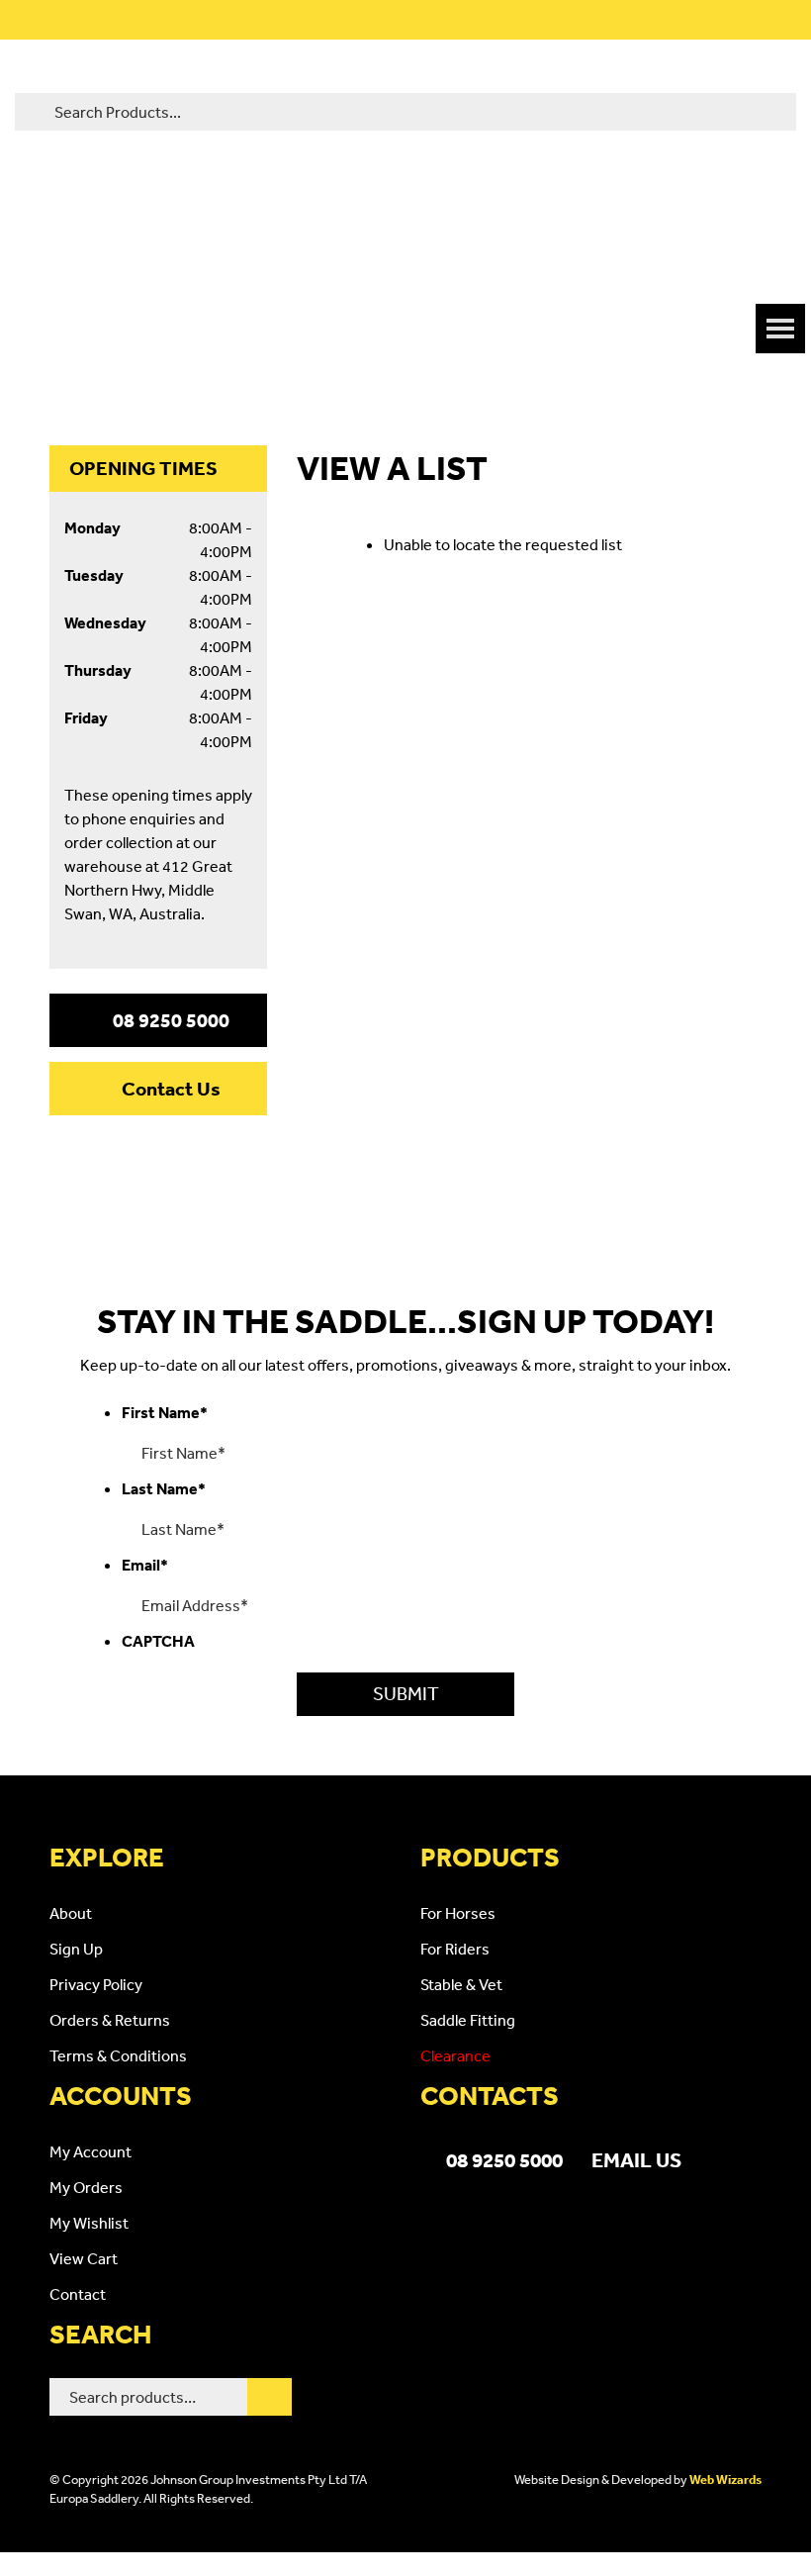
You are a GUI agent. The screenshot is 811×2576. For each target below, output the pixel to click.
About (71, 1913)
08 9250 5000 (171, 1020)
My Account (90, 2151)
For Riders (455, 1949)
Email (145, 1565)
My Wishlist (89, 2223)
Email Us (636, 2159)
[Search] (270, 2397)
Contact (78, 2294)
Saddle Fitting (468, 2020)
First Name (165, 1412)
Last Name (164, 1488)
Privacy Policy (96, 1984)
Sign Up (76, 1949)
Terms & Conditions (118, 2055)
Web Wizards (725, 2480)
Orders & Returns (110, 2020)
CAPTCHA (158, 1641)
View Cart (84, 2258)
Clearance (455, 2055)
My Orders (86, 2187)
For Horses (458, 1913)
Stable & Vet (461, 1984)
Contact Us (171, 1089)
